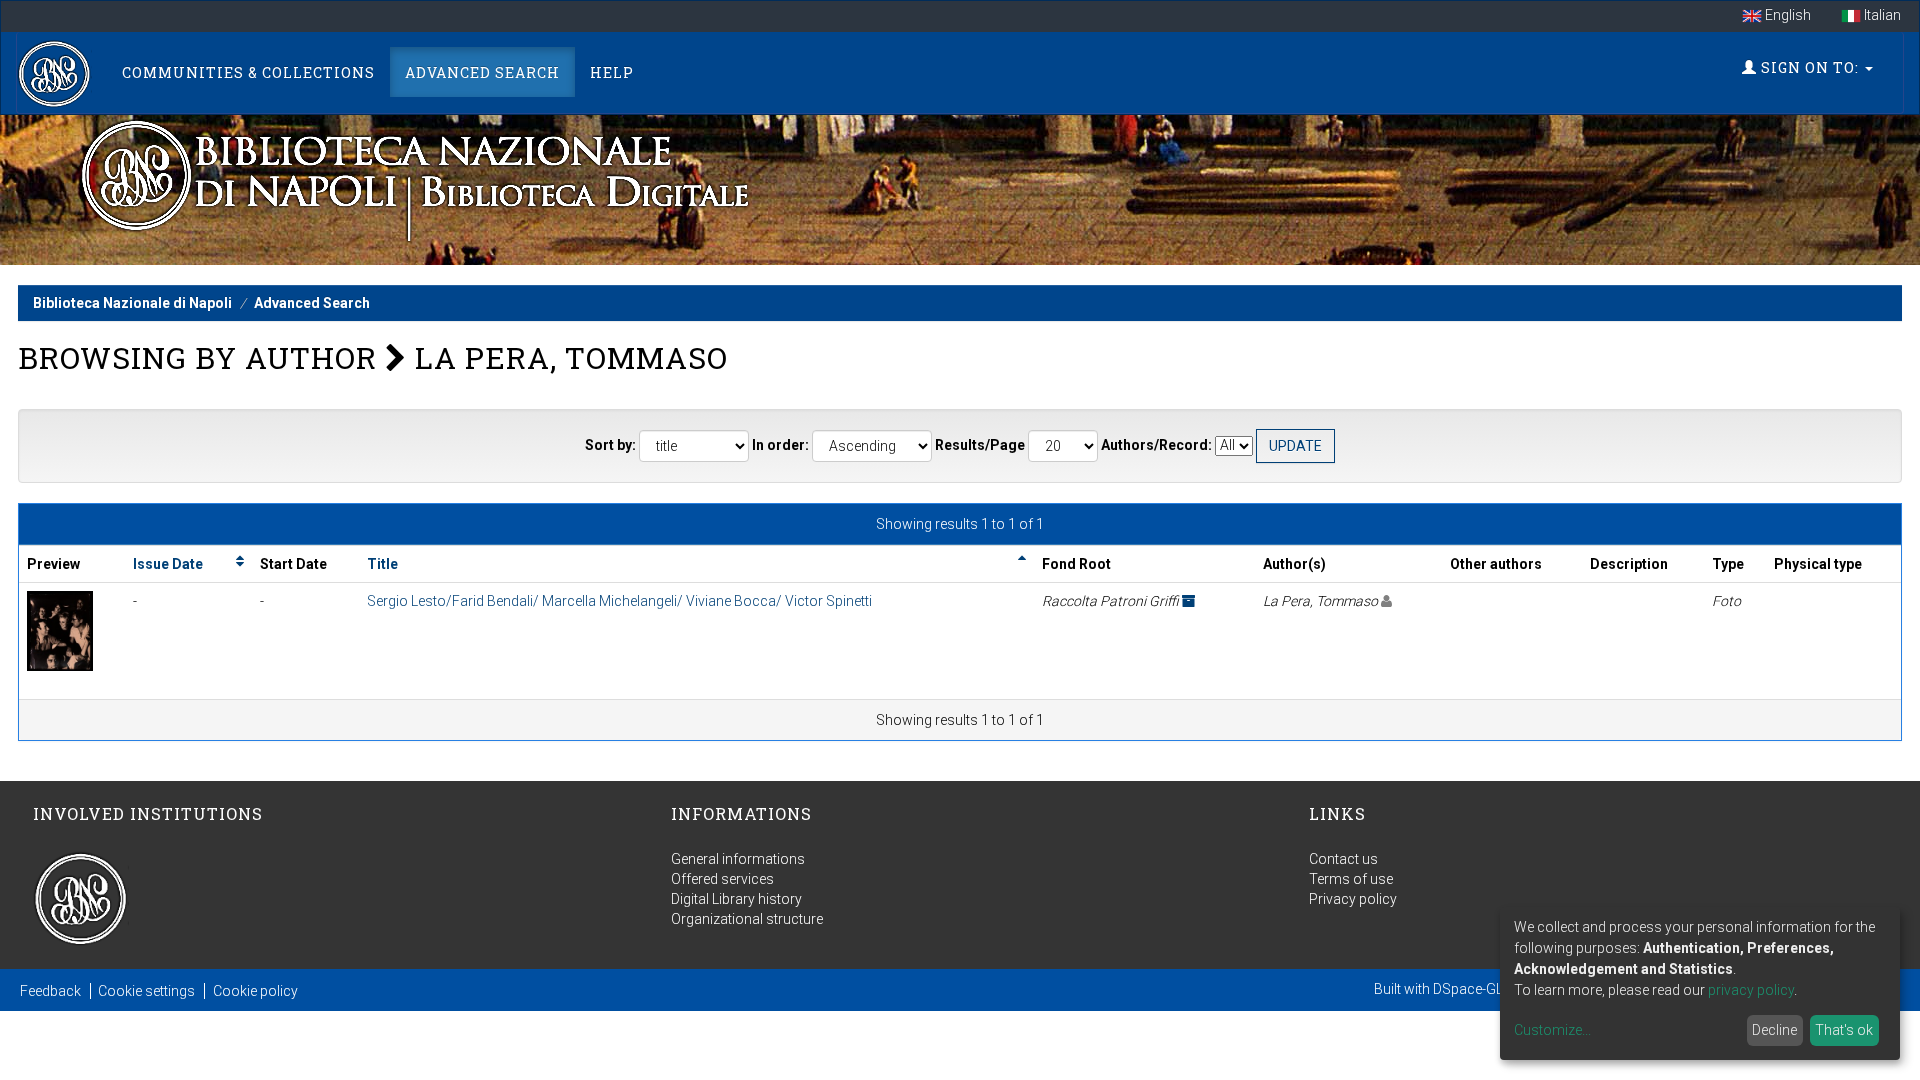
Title (382, 564)
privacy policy (1751, 990)
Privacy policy (1353, 899)
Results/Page (980, 445)
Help (612, 72)
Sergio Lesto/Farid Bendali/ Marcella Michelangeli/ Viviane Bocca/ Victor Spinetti (619, 601)
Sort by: (610, 445)
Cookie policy (255, 991)
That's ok (1844, 1030)
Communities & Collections (248, 72)
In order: (780, 445)
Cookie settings (146, 991)
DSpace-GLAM (1478, 989)
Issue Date (168, 564)
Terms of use (1351, 879)
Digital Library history (736, 899)
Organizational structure (747, 919)
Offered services (722, 879)
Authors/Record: (1156, 445)
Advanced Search (482, 72)
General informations (738, 859)
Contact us (1343, 859)
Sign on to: (1810, 67)
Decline (1774, 1030)
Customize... (1552, 1030)
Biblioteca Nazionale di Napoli (132, 303)
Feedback (50, 991)
